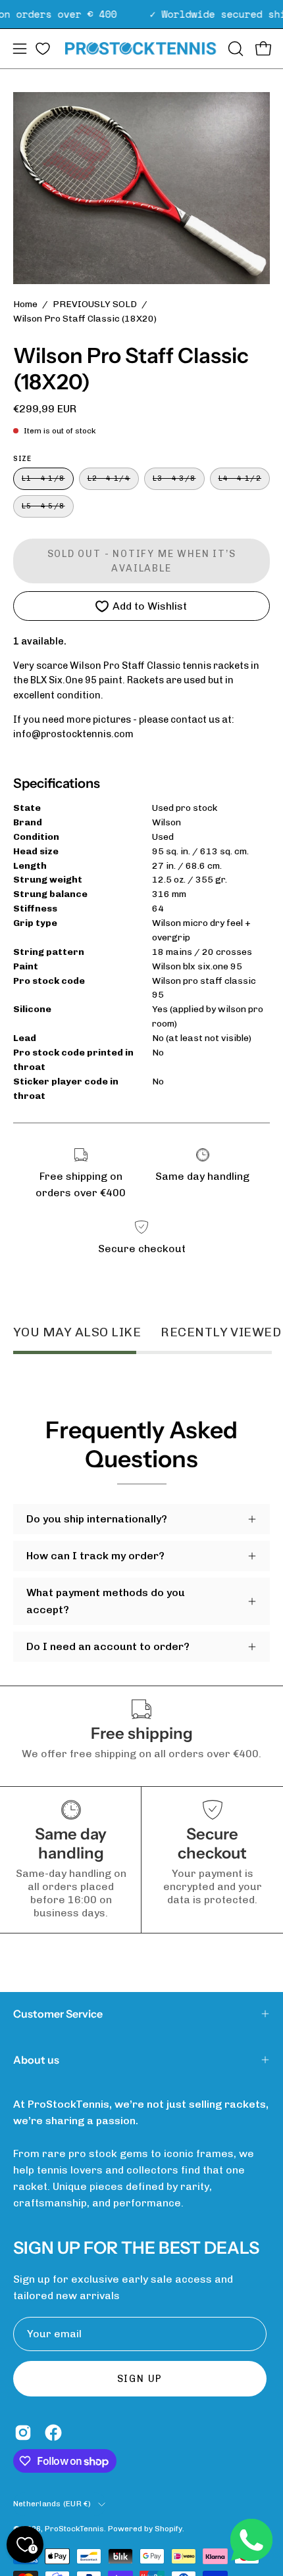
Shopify (168, 2529)
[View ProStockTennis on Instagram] (23, 2433)
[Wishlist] (43, 49)
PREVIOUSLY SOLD (95, 304)
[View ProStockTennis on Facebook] (53, 2433)
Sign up (140, 2379)
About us (36, 2060)
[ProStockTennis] (142, 48)
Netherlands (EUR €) (52, 2504)
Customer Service (58, 2014)
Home (25, 304)
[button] (234, 49)
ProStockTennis (74, 2529)
